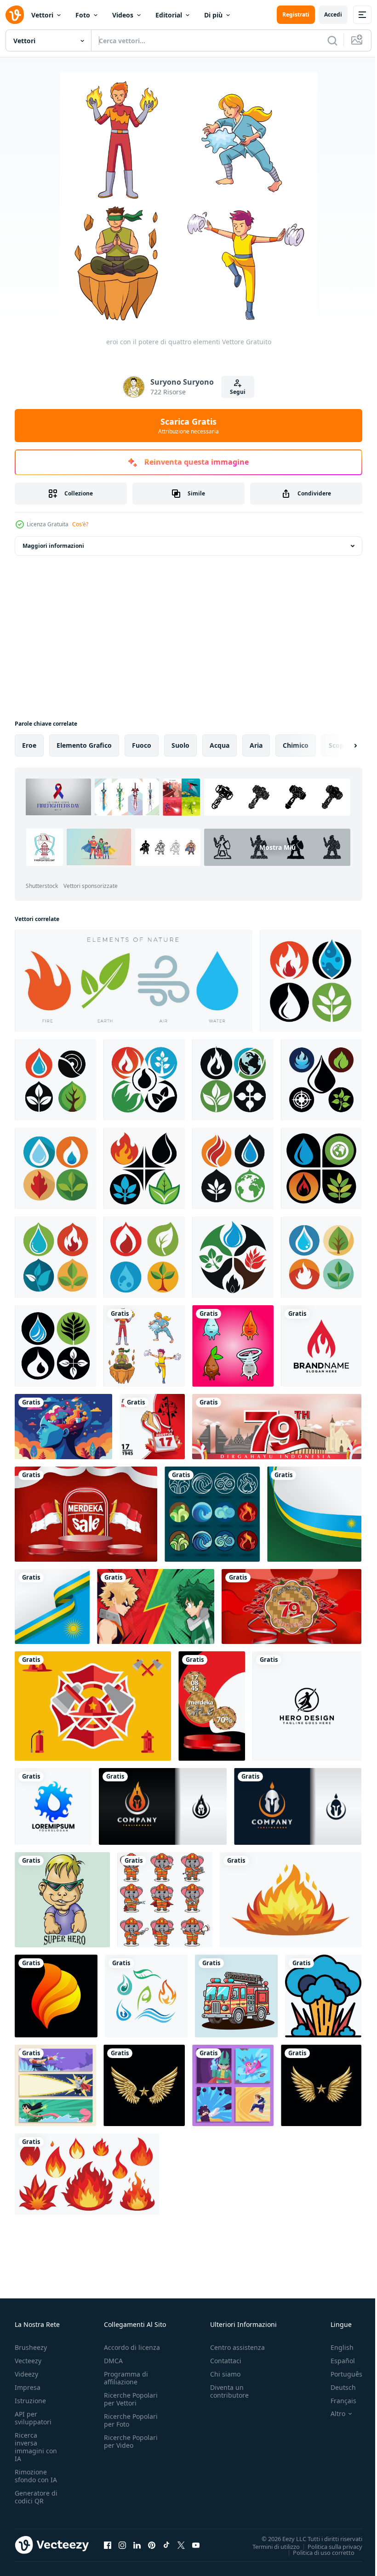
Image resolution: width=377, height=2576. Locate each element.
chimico (296, 745)
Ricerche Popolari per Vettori (131, 2399)
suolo (180, 745)
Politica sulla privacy (328, 2546)
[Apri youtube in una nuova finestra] (196, 2545)
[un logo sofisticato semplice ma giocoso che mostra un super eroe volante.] (307, 1706)
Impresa (28, 2387)
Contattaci (226, 2361)
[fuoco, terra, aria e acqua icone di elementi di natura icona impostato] (134, 981)
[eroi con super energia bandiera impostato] (55, 2085)
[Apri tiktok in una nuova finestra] (166, 2545)
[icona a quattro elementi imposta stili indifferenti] (212, 1514)
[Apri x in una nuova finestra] (181, 2545)
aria (256, 745)
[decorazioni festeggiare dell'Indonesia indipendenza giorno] (291, 1606)
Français (337, 2401)
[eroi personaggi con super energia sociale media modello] (233, 2085)
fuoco (142, 745)
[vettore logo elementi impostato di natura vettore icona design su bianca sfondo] (146, 1996)
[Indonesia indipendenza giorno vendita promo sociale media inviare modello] (212, 1706)
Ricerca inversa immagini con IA (36, 2447)
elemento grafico (84, 745)
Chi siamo (225, 2374)
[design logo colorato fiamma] (56, 1996)
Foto (83, 15)
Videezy (26, 2374)
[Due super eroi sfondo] (156, 1606)
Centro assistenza (237, 2347)
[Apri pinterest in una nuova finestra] (152, 2545)
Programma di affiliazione (126, 2378)
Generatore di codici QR (36, 2497)
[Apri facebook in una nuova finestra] (108, 2545)
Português (340, 2374)
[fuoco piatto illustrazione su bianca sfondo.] (291, 1900)
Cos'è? (80, 524)
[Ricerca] (332, 40)
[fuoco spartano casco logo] (163, 1806)
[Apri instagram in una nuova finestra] (122, 2545)
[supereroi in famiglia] (62, 1900)
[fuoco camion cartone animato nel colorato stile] (236, 1996)
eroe (29, 745)
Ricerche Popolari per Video (131, 2441)
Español (336, 2361)
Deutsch (336, 2387)
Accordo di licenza (132, 2347)
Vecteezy (28, 2361)
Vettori (42, 15)
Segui (238, 392)
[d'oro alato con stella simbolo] (144, 2085)
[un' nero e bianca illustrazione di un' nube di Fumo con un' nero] (323, 1996)
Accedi (333, 14)
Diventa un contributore (229, 2391)
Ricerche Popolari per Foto (131, 2420)
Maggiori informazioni (53, 546)
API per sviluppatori (33, 2418)
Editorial (169, 15)
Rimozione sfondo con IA (36, 2476)
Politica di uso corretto (317, 2552)
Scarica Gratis (188, 426)
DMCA (113, 2361)
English (335, 2347)
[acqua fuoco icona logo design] (53, 1806)
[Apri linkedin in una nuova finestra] (137, 2545)
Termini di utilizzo (269, 2546)
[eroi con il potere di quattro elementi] (144, 1346)
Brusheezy (31, 2347)
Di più (213, 15)
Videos (123, 15)
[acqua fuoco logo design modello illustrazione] (321, 1346)
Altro (331, 2414)
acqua (220, 745)
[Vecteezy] (15, 15)
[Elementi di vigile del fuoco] (93, 1706)
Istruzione (30, 2401)
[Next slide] (341, 745)
